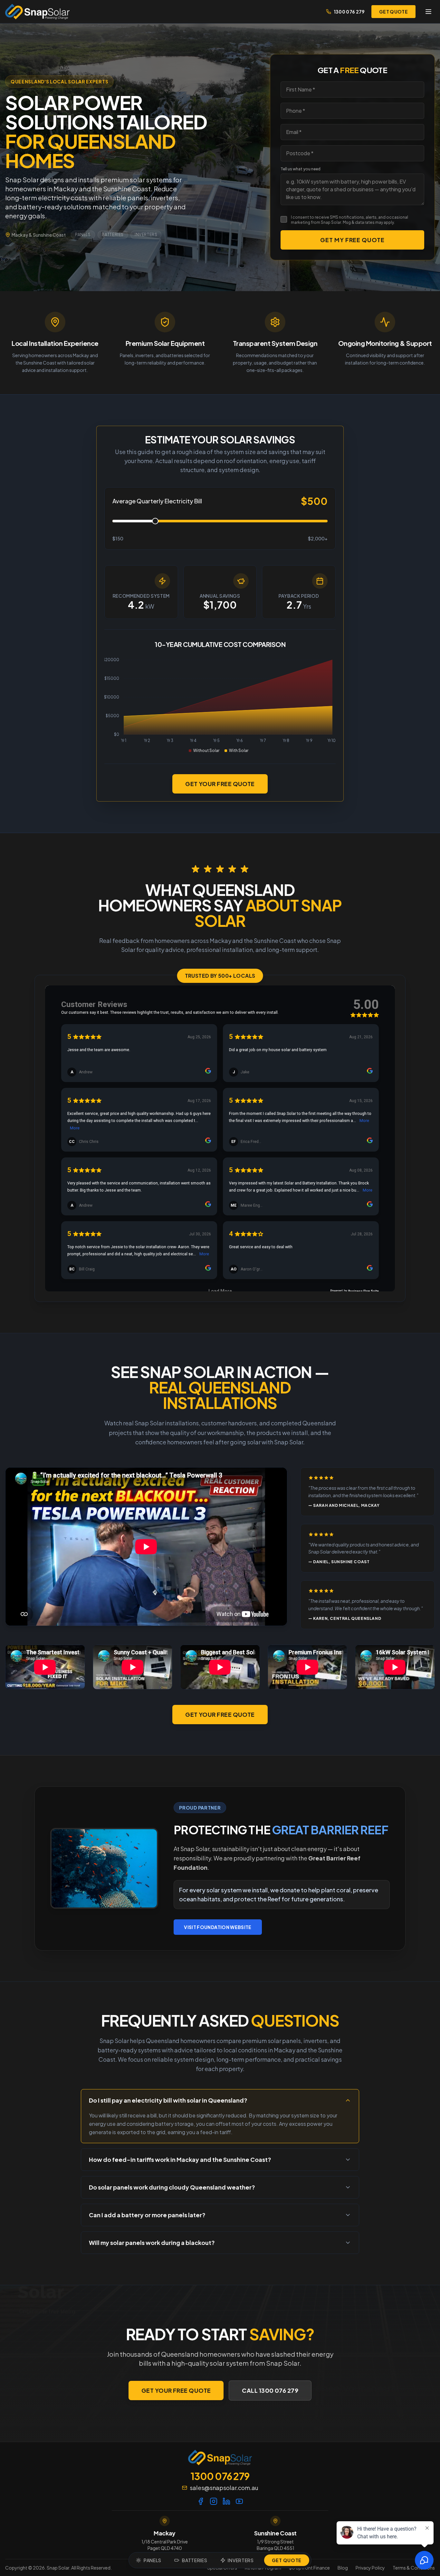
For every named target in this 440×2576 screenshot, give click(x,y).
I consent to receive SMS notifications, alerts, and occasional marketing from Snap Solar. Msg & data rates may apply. (349, 220)
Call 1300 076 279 (270, 2390)
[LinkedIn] (226, 2501)
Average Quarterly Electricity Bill (157, 501)
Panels (83, 235)
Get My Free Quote (352, 240)
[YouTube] (239, 2501)
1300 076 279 (349, 12)
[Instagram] (214, 2501)
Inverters (146, 235)
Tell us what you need (301, 169)
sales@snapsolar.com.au (224, 2488)
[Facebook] (201, 2501)
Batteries (113, 235)
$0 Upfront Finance (309, 2568)
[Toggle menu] (428, 12)
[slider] (155, 521)
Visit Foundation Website (218, 1927)
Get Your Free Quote (220, 784)
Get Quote (287, 2560)
